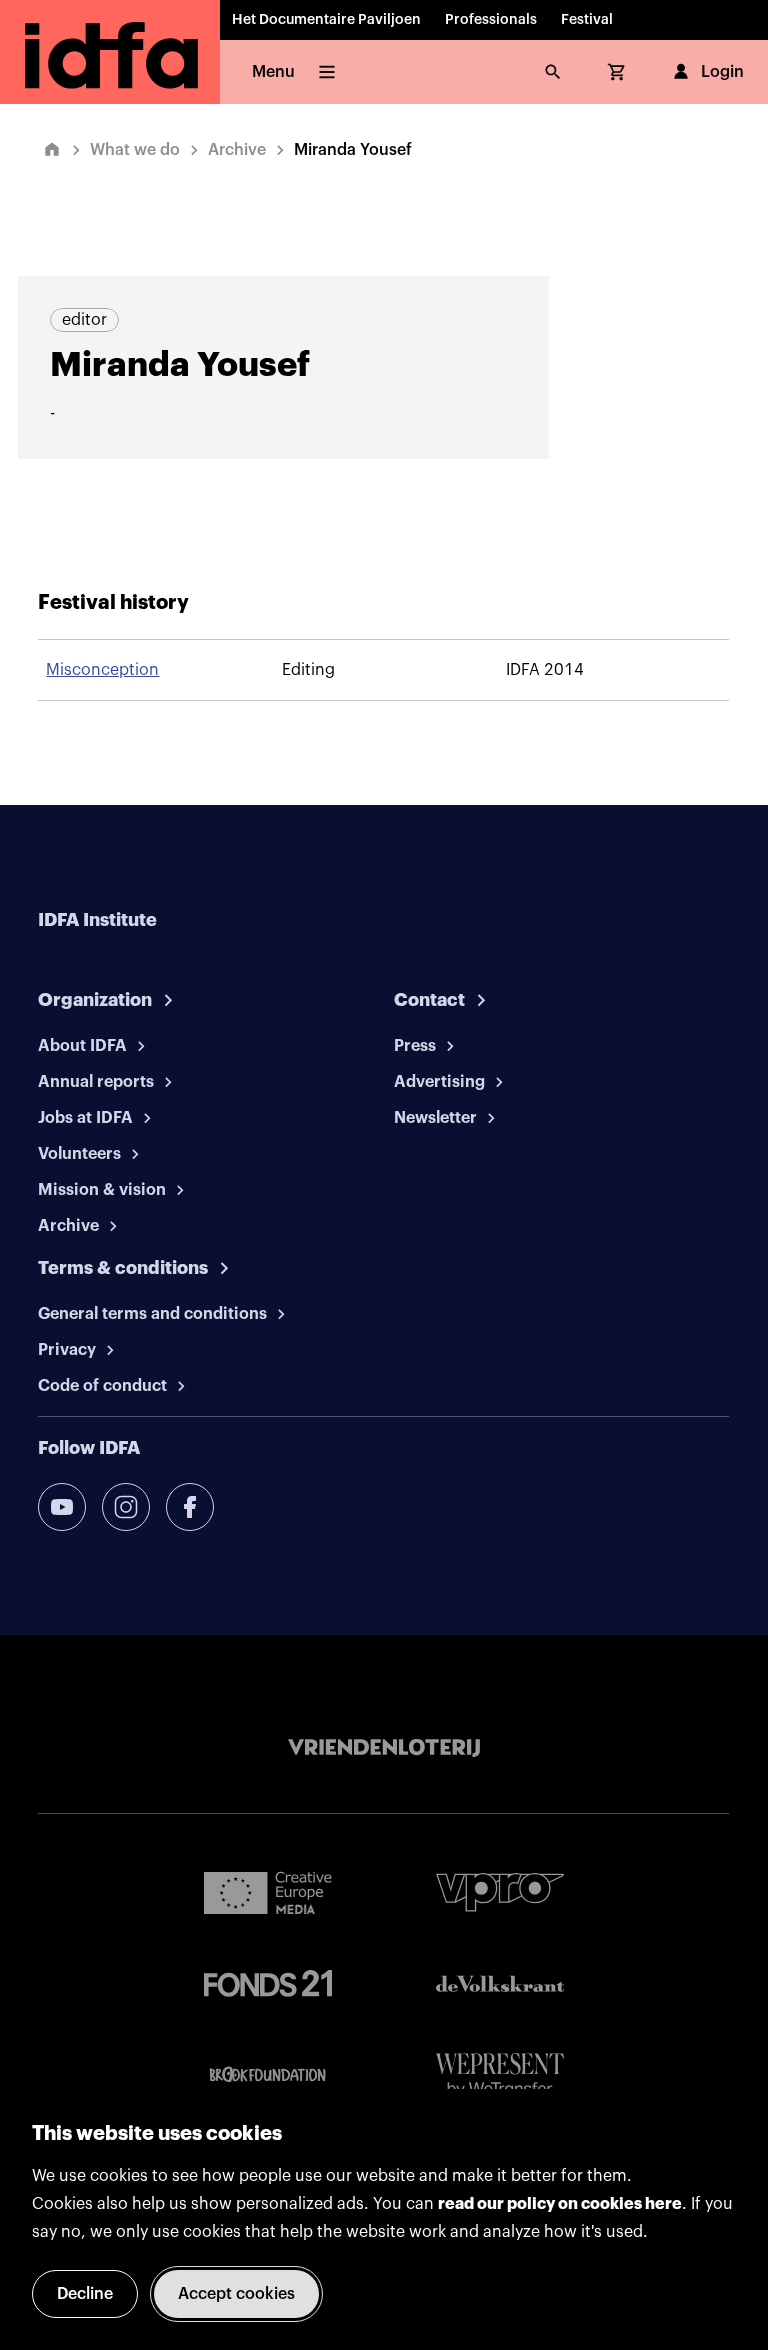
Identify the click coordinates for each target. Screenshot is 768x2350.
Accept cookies (236, 2294)
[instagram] (126, 1507)
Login (722, 72)
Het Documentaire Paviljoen (326, 20)
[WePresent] (500, 2075)
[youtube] (62, 1507)
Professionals (491, 20)
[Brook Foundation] (268, 2075)
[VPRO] (500, 1892)
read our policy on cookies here (560, 2204)
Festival (587, 20)
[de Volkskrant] (500, 1983)
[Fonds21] (268, 1983)
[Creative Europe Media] (268, 1892)
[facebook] (190, 1507)
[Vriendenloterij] (384, 1748)
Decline (85, 2294)
